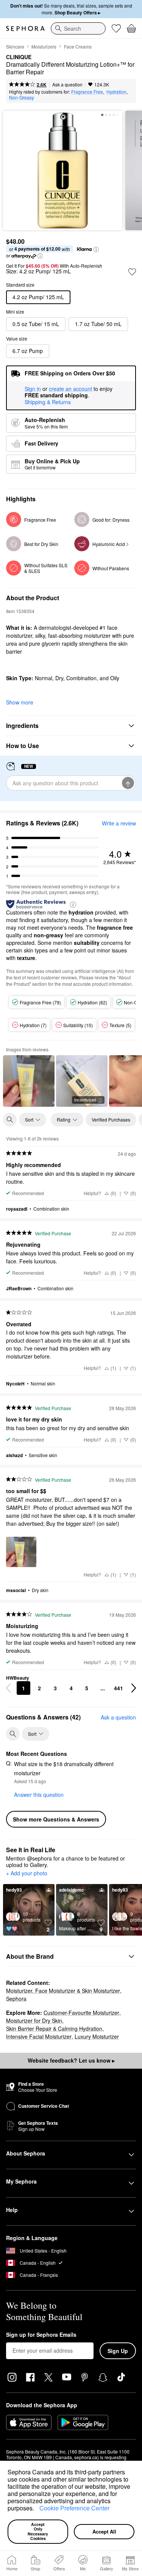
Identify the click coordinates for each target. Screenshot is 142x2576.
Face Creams (78, 46)
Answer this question (39, 1795)
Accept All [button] (104, 2531)
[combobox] (78, 28)
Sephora (16, 1999)
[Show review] (29, 1081)
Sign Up (118, 2351)
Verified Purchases (111, 1119)
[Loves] (116, 28)
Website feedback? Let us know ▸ (71, 2060)
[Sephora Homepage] (25, 28)
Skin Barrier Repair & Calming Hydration (54, 2028)
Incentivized (85, 1100)
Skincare (15, 46)
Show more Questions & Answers (56, 1819)
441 (119, 1688)
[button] (37, 2509)
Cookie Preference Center (74, 2508)
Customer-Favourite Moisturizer (81, 2013)
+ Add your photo (27, 1873)
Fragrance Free (87, 92)
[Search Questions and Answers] (13, 1734)
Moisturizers (44, 46)
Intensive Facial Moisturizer (39, 2036)
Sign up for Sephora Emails (41, 2335)
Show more (20, 702)
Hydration (116, 92)
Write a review (119, 823)
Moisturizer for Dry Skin (34, 2021)
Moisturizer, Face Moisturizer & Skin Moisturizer (63, 1991)
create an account (70, 389)
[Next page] (134, 1688)
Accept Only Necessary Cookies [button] (38, 2531)
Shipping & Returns (48, 402)
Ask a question (67, 84)
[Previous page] (8, 1688)
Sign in (33, 389)
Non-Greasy (22, 97)
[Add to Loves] (132, 272)
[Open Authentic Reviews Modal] (73, 904)
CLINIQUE (19, 57)
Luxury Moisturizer (97, 2036)
